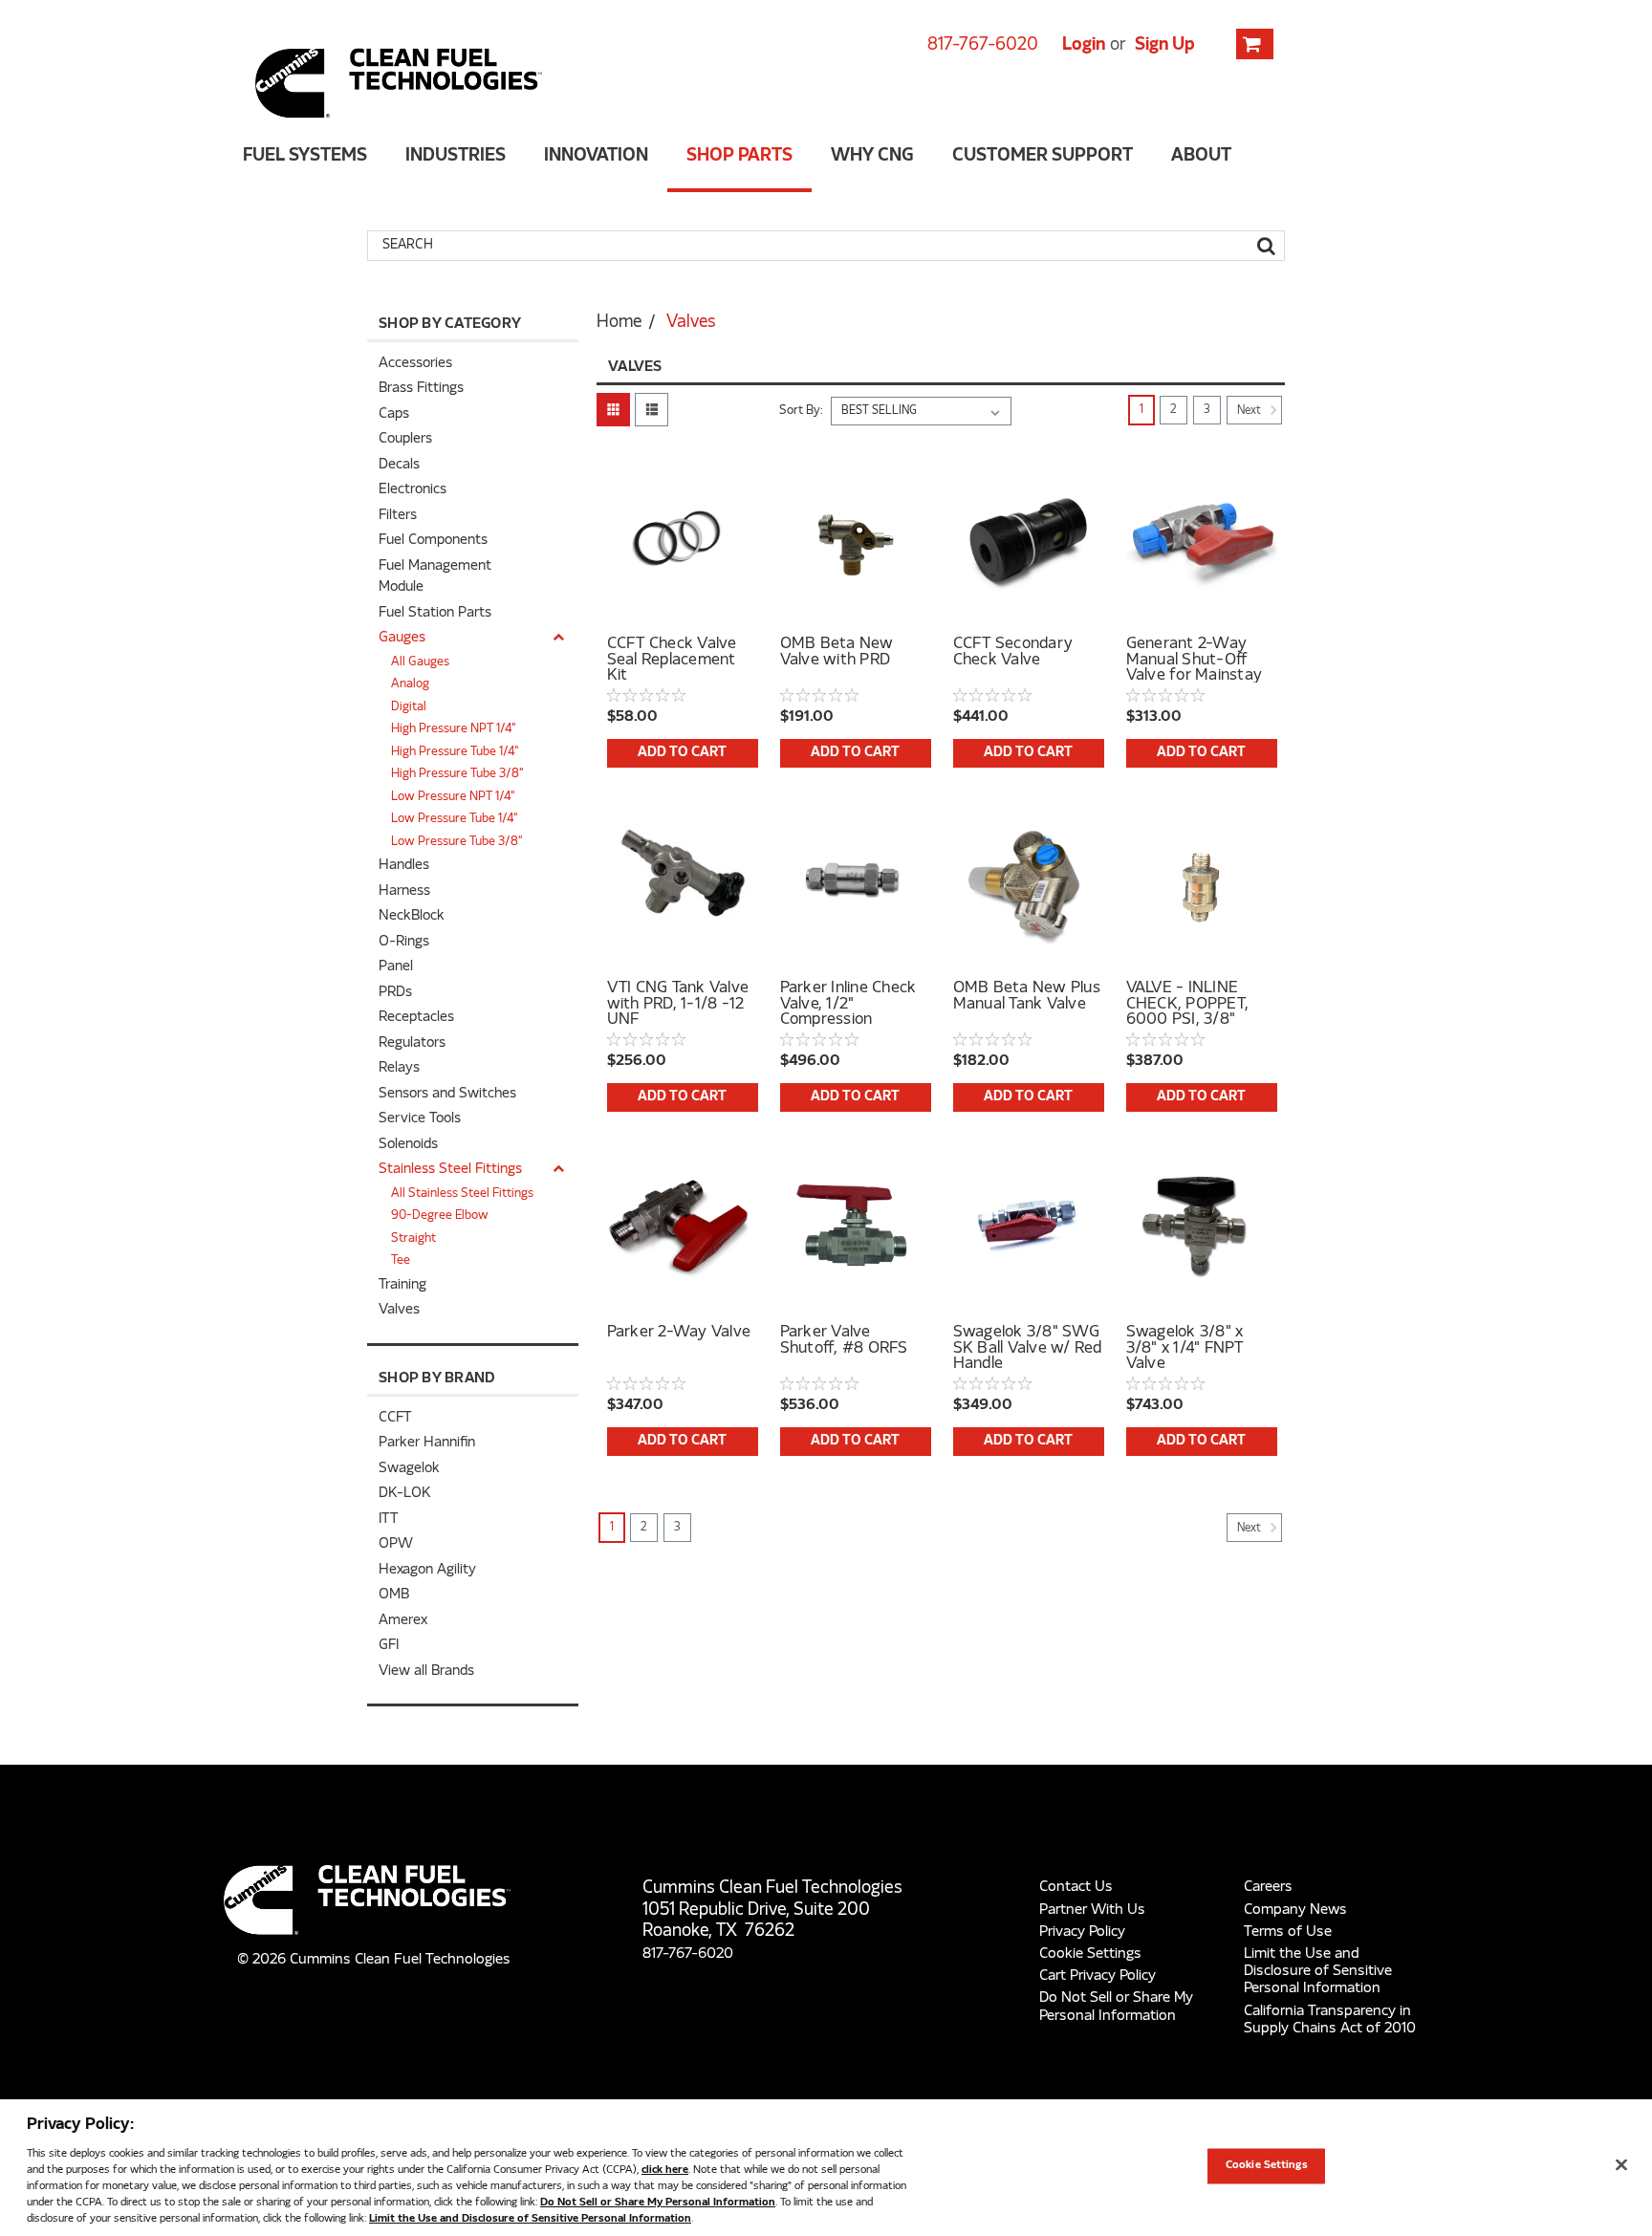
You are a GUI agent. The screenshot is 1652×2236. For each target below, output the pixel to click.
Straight (413, 1239)
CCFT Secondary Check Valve (1013, 653)
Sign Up (1165, 45)
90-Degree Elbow (440, 1216)
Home (619, 323)
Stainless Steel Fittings (450, 1170)
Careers (1268, 1887)
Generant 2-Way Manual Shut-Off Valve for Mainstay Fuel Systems (1195, 660)
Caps (394, 414)
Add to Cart (682, 753)
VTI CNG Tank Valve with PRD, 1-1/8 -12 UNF (678, 1004)
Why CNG (872, 156)
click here (665, 2170)
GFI (389, 1646)
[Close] (1621, 2165)
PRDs (395, 993)
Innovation (596, 156)
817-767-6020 (983, 45)
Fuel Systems (305, 156)
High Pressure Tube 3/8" (457, 774)
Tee (401, 1261)
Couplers (405, 439)
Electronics (413, 490)
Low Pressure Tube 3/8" (457, 842)
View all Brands (426, 1672)
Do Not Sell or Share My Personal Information (658, 2203)
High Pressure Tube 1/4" (455, 752)
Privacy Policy (1082, 1932)
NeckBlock (412, 916)
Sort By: (801, 411)
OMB (394, 1595)
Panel (396, 967)
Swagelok (409, 1469)
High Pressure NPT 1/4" (454, 729)
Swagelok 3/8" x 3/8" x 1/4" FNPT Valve (1185, 1348)
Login (1084, 45)
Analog (410, 684)
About (1201, 156)
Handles (404, 866)
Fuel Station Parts (435, 613)
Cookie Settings (1090, 1954)
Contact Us (1076, 1887)
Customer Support (1043, 156)
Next (1250, 411)
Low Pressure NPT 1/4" (453, 797)
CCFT (395, 1418)
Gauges (402, 638)
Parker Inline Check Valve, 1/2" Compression (848, 1004)
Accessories (415, 364)
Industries (456, 156)
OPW (396, 1544)
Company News (1295, 1910)
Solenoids (408, 1145)
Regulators (412, 1043)
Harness (404, 891)
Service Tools (420, 1119)
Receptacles (416, 1018)
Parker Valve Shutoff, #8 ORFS (844, 1341)
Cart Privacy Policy (1098, 1976)
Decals (399, 465)
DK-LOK (404, 1494)
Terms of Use (1288, 1932)
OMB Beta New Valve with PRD (837, 653)
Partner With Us (1092, 1910)
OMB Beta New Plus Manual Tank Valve (1027, 997)
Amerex (403, 1621)
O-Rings (404, 942)
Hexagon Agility (427, 1570)
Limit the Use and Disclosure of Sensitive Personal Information (1318, 1971)
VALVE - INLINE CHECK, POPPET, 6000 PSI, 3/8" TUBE (1188, 1004)
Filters (398, 516)
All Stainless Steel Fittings (462, 1194)
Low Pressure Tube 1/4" (455, 819)
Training (402, 1285)
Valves (399, 1310)
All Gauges (420, 662)
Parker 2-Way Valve (679, 1333)
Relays (399, 1068)
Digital (409, 707)
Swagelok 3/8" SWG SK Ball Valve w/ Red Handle (1028, 1348)
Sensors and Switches (447, 1094)
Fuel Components (433, 541)
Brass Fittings (421, 389)
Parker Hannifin (427, 1443)
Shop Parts (739, 156)
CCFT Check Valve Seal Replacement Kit (672, 660)
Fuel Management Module (435, 577)
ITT (388, 1520)
